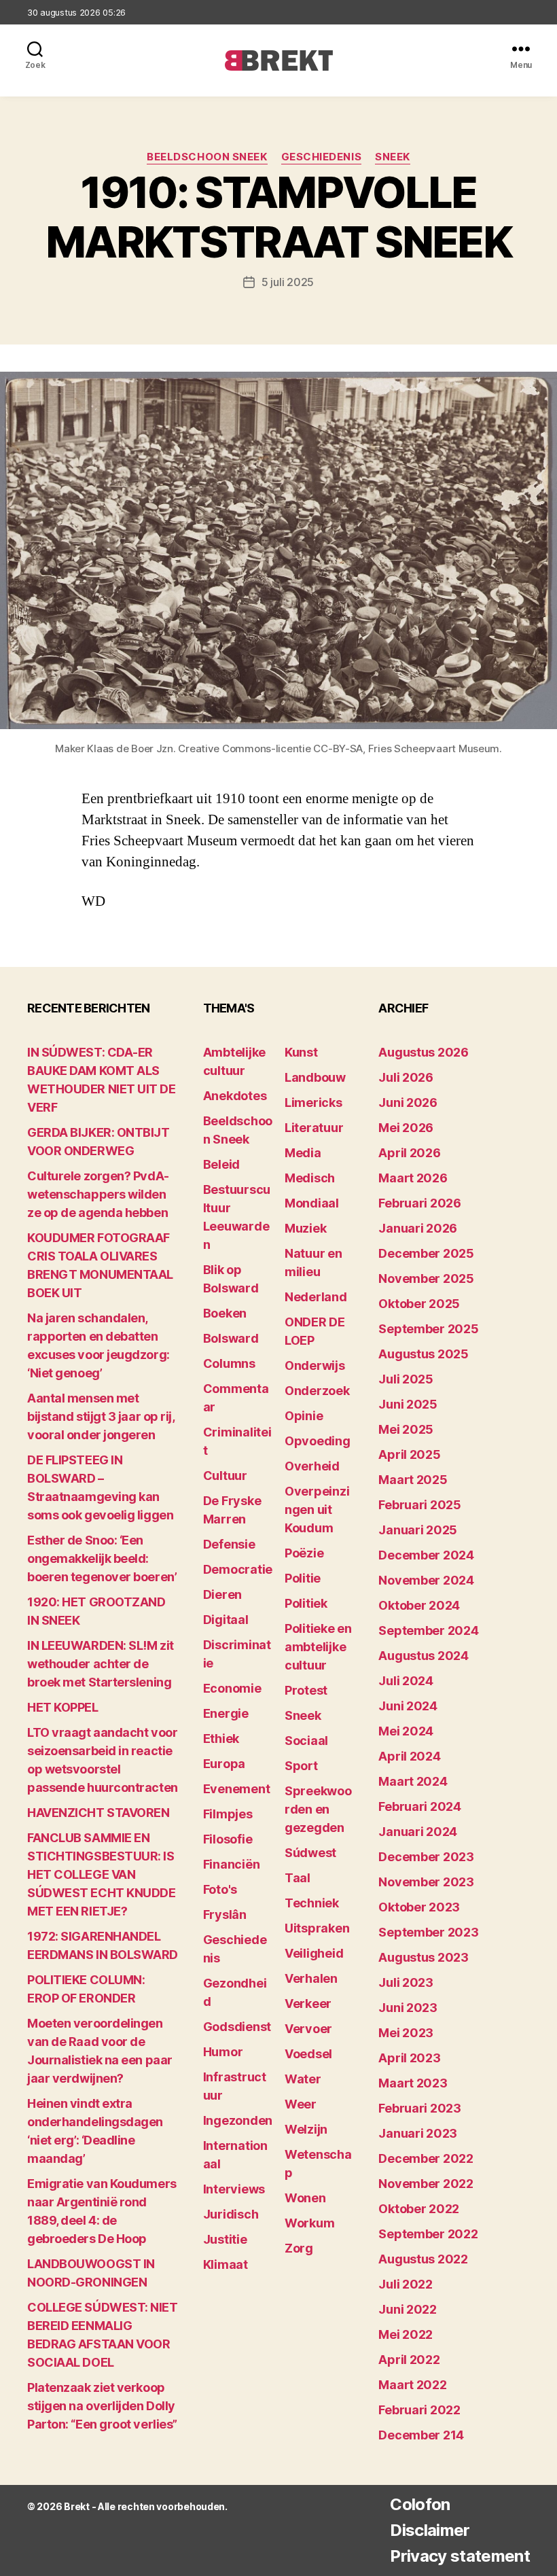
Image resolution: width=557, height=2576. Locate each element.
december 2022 (426, 2158)
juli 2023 (406, 1982)
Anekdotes (235, 1096)
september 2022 (428, 2234)
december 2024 (426, 1555)
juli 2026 (406, 1077)
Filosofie (228, 1839)
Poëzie (304, 1553)
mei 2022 (406, 2334)
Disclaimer (430, 2530)
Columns (229, 1363)
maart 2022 (412, 2385)
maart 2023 (413, 2083)
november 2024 (426, 1580)
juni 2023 (408, 2008)
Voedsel (308, 2054)
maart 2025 (413, 1480)
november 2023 (426, 1882)
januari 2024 (418, 1832)
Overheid (312, 1466)
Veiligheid (314, 1953)
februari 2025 (420, 1505)
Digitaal (226, 1620)
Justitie (225, 2239)
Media (303, 1153)
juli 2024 (406, 1681)
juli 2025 (406, 1379)
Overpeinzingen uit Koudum (317, 1510)
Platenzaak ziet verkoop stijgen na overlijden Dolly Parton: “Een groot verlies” (102, 2406)
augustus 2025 (424, 1354)
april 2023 (409, 2058)
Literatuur (314, 1128)
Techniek (312, 1903)
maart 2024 (413, 1781)
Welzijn (306, 2129)
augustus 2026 (424, 1052)
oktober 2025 (419, 1304)
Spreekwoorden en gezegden (318, 1809)
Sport (301, 1766)
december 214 (421, 2435)
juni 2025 (408, 1404)
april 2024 (409, 1756)
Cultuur (225, 1476)
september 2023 (428, 1932)
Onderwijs (315, 1365)
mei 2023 (406, 2033)
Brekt (77, 2506)
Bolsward (231, 1338)
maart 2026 (413, 1178)
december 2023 (426, 1857)
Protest (306, 1690)
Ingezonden (238, 2120)
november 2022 (426, 2184)
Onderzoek (317, 1391)
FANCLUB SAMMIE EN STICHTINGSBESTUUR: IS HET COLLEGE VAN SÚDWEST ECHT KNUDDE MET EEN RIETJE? (101, 1874)
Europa (224, 1764)
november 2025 (426, 1278)
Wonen (305, 2198)
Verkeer (308, 2004)
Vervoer (308, 2029)
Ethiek (221, 1739)
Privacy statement (460, 2556)
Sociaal (306, 1741)
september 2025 (428, 1329)
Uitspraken (317, 1928)
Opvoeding (318, 1441)
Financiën (232, 1864)
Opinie (304, 1416)
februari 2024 (420, 1806)
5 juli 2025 (288, 282)
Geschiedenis (322, 157)
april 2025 (409, 1454)
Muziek (305, 1228)
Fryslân (225, 1915)
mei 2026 (406, 1128)
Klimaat (226, 2264)
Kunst (301, 1052)
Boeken (225, 1313)
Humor (223, 2052)
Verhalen (311, 1978)
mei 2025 (406, 1429)
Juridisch (231, 2214)
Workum (309, 2223)
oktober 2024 (419, 1605)
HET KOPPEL (63, 1707)
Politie (303, 1578)
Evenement (237, 1789)
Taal (298, 1878)
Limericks (313, 1102)
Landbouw (315, 1077)
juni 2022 (408, 2309)
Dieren (222, 1594)
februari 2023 (420, 2108)
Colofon (420, 2504)
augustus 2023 (424, 1957)
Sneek (393, 157)
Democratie (238, 1569)
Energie (226, 1713)
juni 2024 (408, 1706)
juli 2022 (406, 2284)
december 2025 (426, 1253)
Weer (301, 2104)
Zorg (299, 2248)
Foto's (220, 1889)
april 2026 (409, 1153)
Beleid (221, 1164)
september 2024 (428, 1630)
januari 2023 (418, 2133)
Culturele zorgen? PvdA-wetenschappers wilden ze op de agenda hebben (98, 1194)
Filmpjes (228, 1814)
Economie (232, 1688)
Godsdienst (237, 2027)
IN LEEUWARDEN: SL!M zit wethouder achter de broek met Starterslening (101, 1664)
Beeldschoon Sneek (207, 157)
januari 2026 (418, 1228)
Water (303, 2079)
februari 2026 (420, 1203)
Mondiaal (312, 1203)
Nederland (316, 1297)
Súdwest (310, 1853)
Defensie (229, 1544)
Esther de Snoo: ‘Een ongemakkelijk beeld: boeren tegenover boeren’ (102, 1558)
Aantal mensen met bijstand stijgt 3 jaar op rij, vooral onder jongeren (101, 1416)
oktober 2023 (419, 1907)
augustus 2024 (424, 1656)
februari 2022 (419, 2410)
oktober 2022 (419, 2209)
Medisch (310, 1178)
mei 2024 (406, 1731)
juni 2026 (408, 1102)
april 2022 (409, 2360)
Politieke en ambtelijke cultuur (318, 1647)
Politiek (306, 1603)
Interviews (234, 2189)
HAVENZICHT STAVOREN (98, 1813)
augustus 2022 (423, 2259)
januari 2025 (418, 1530)
